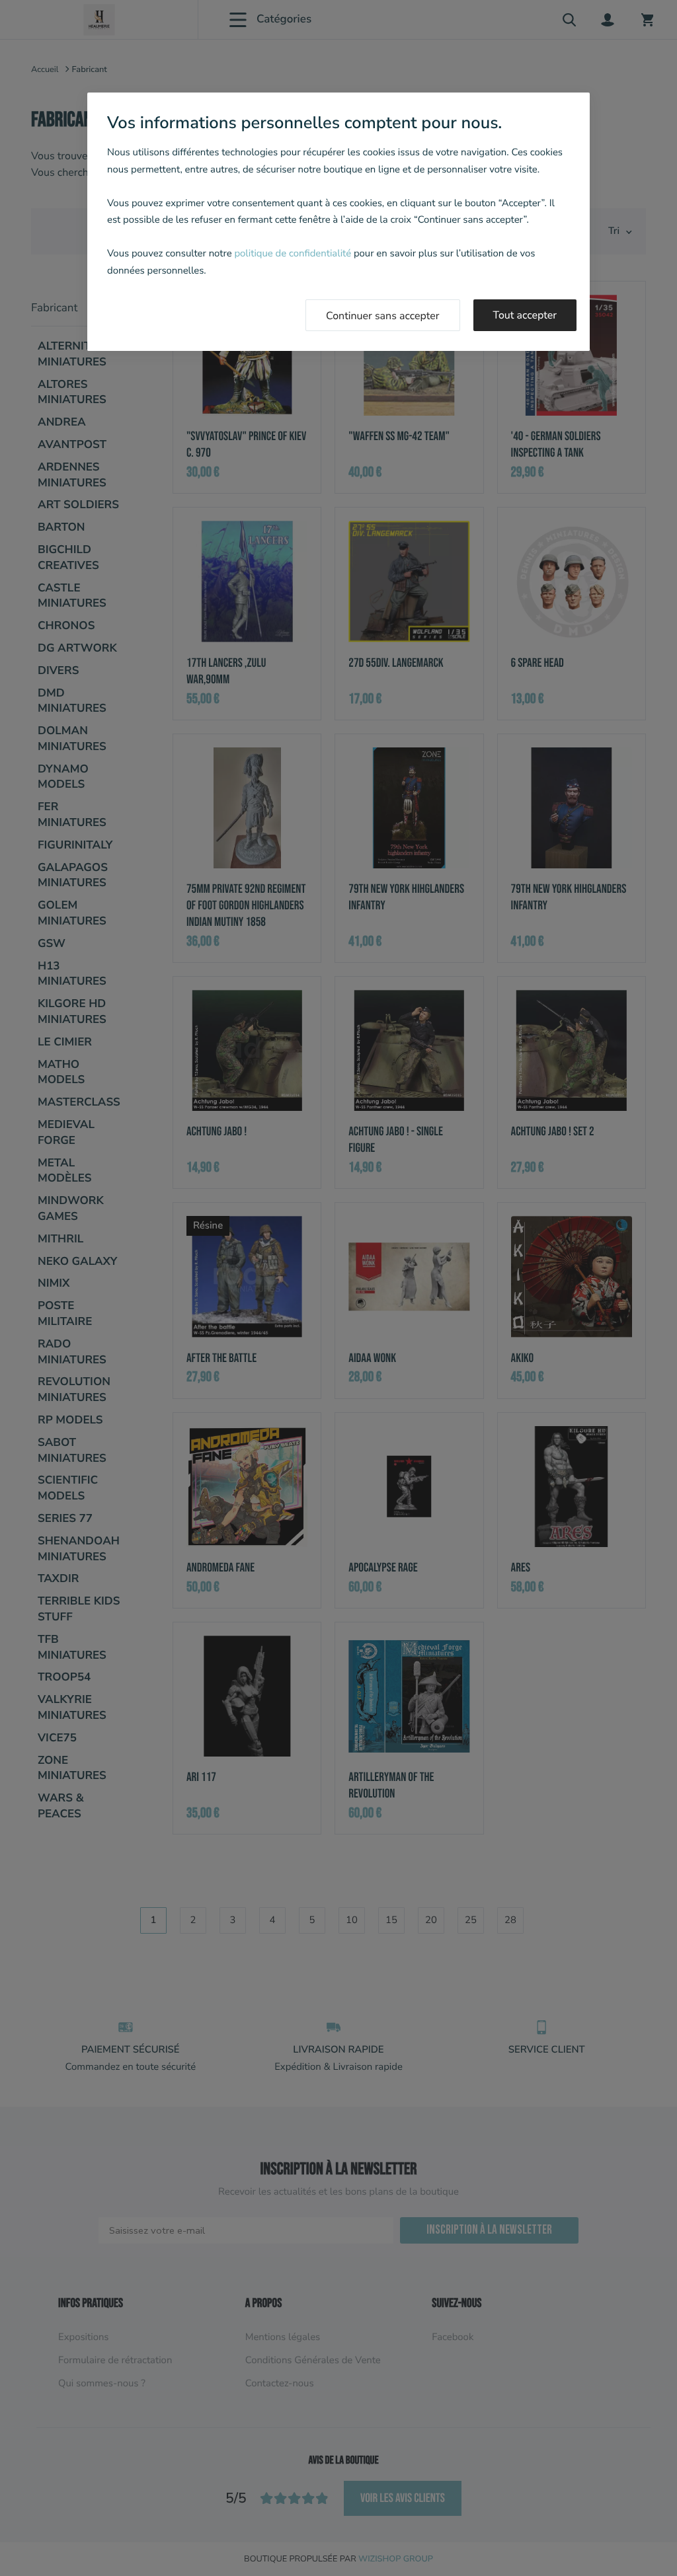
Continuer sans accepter (383, 316)
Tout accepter (525, 315)
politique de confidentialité (293, 254)
